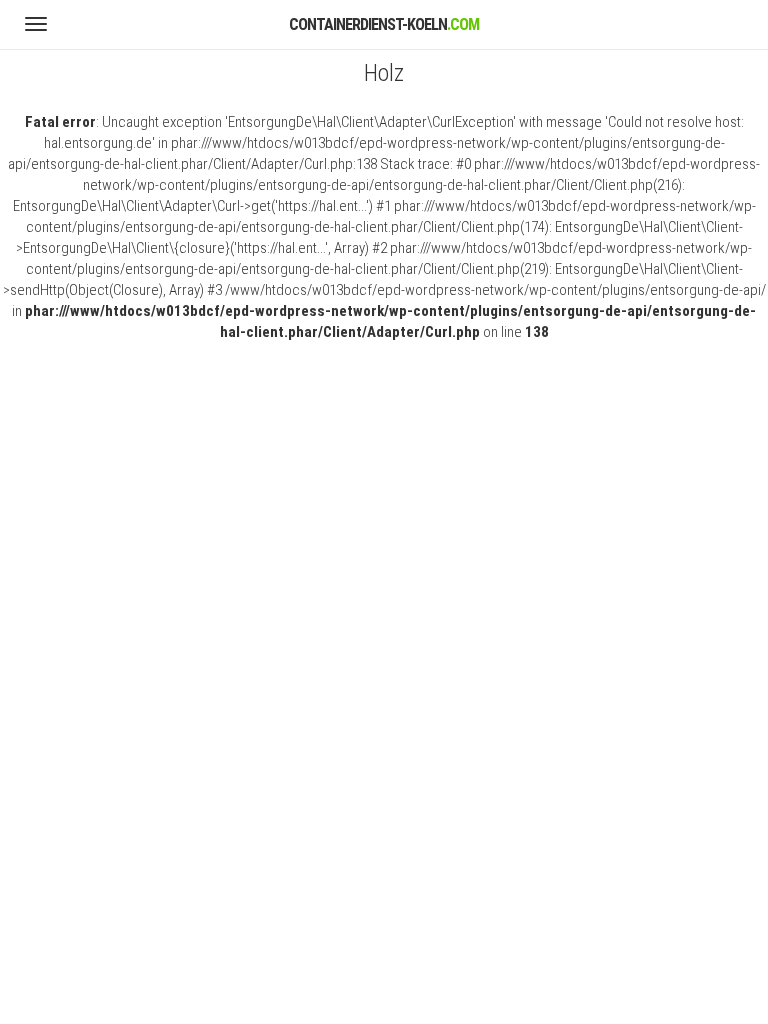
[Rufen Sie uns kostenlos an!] (734, 29)
